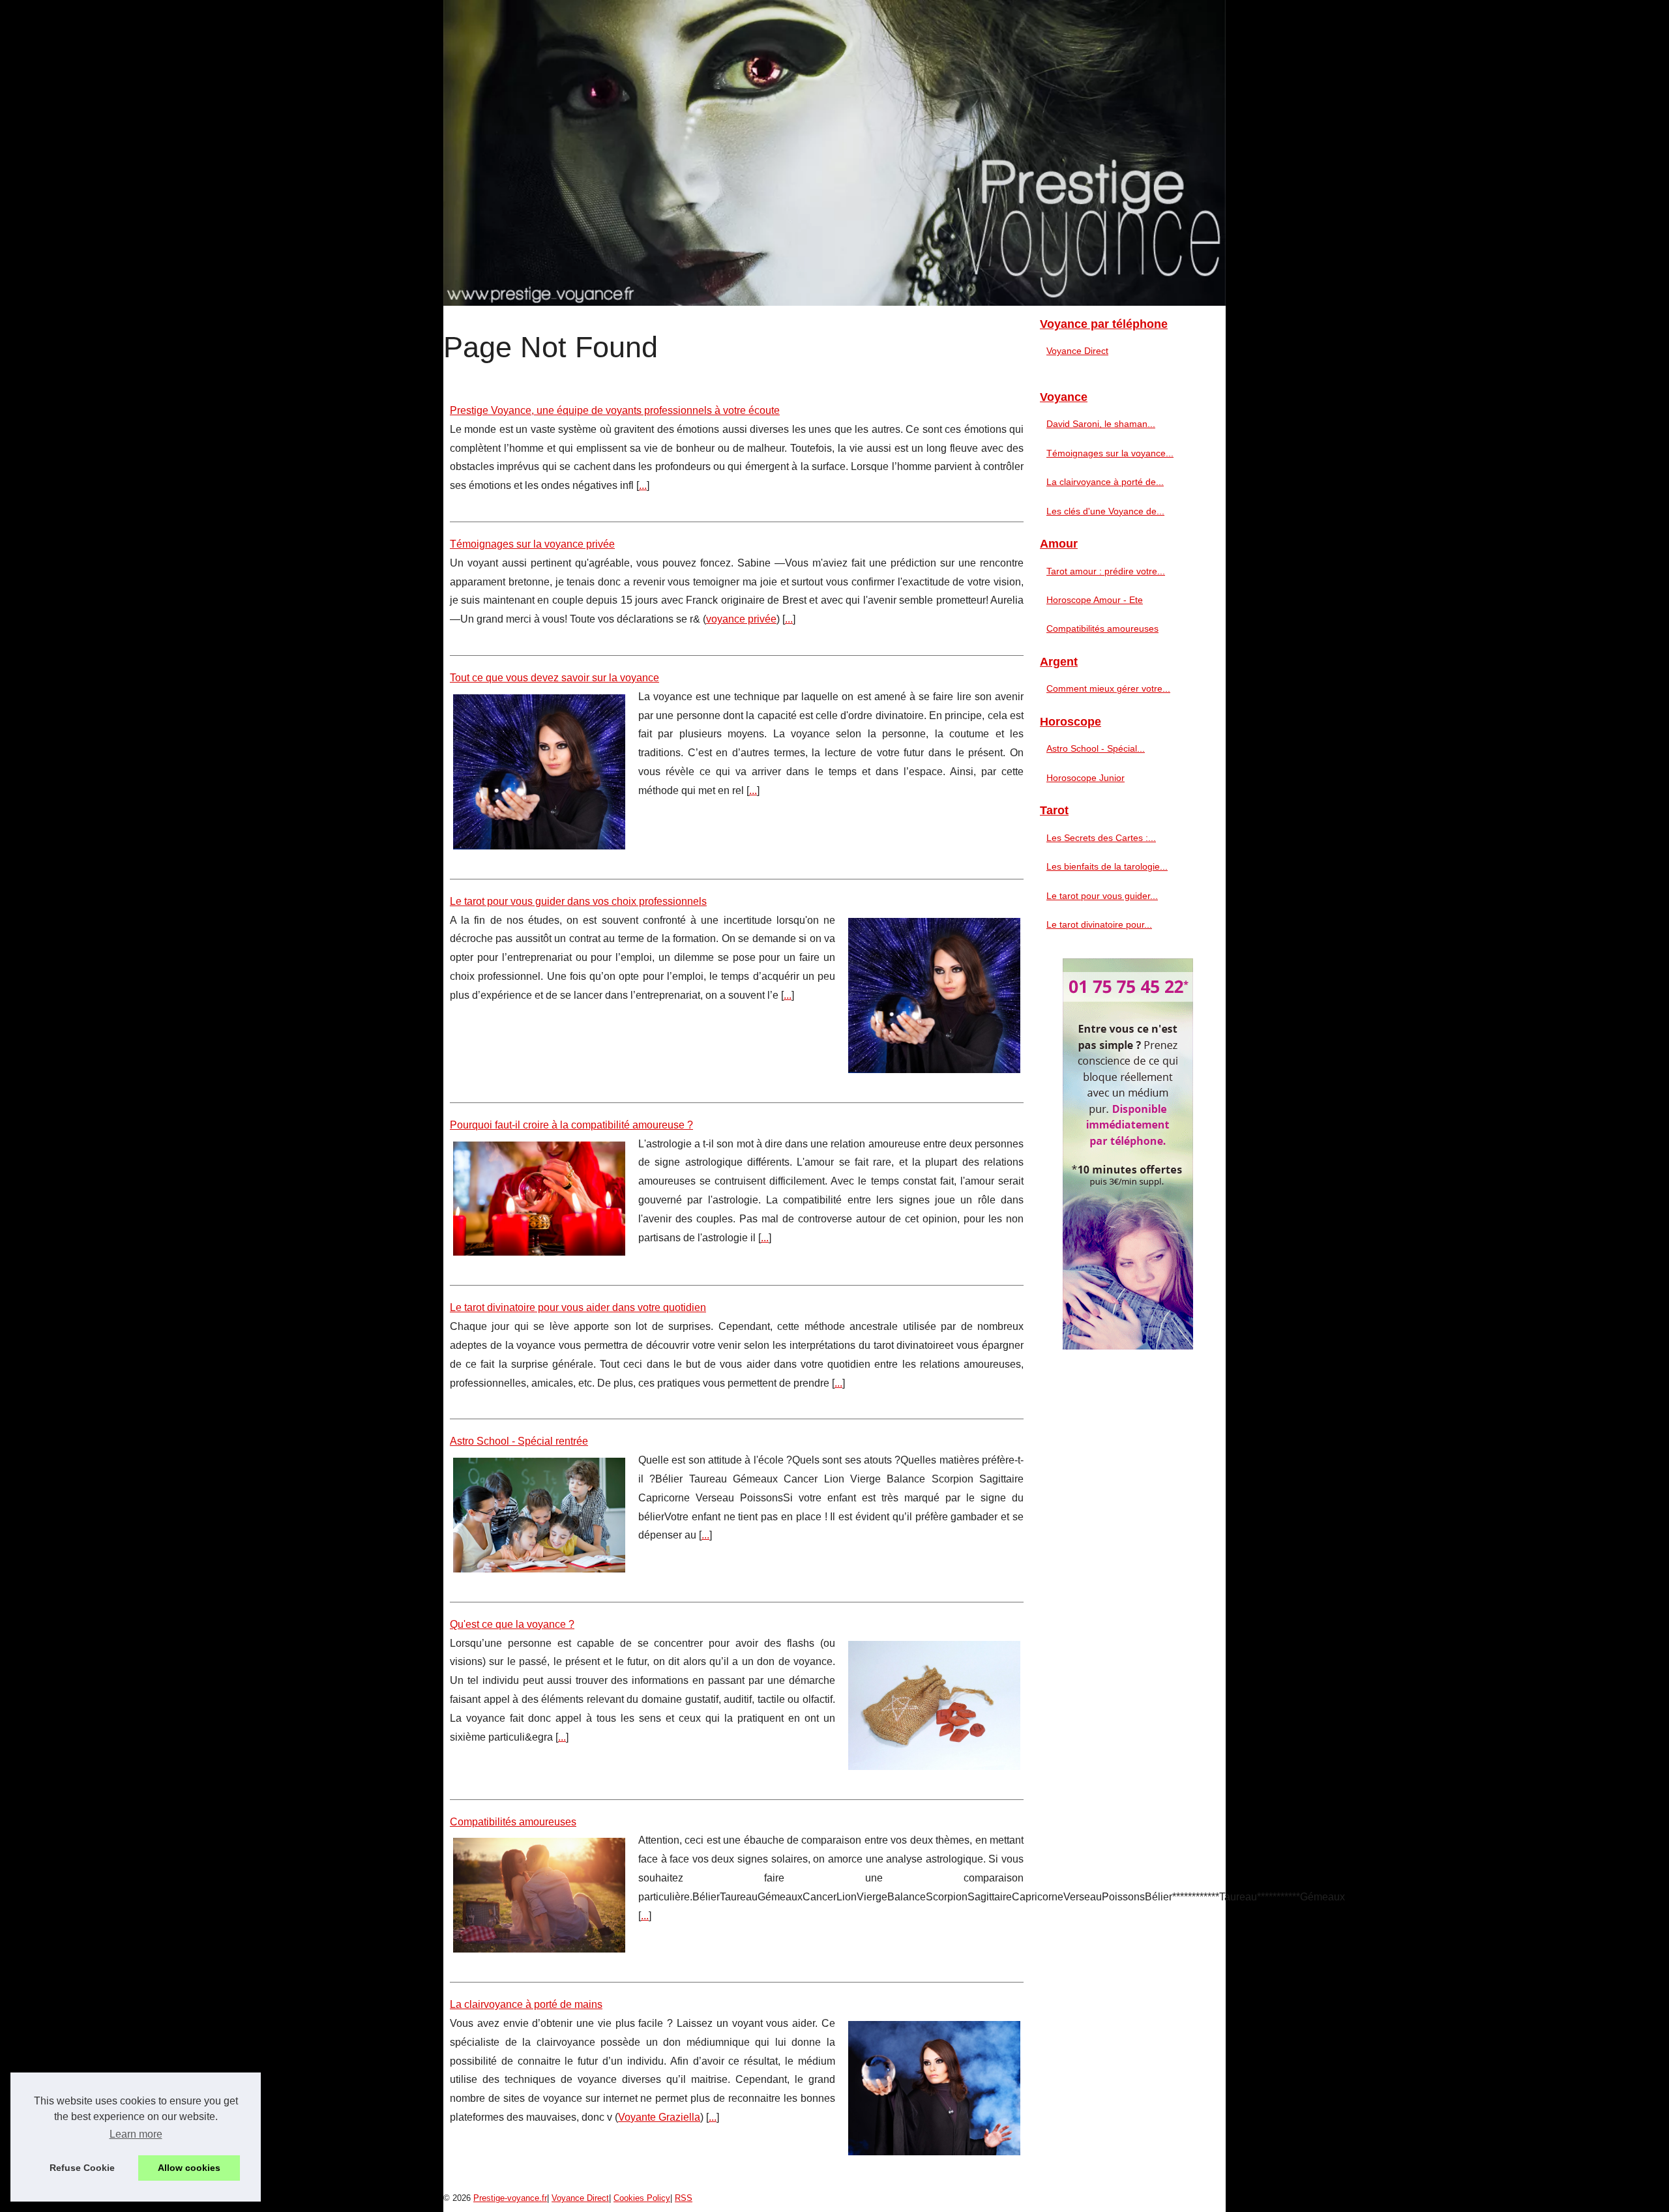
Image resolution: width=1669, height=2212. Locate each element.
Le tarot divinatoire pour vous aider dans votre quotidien (578, 1307)
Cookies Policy (642, 2198)
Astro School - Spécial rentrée (519, 1441)
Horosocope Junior (1086, 778)
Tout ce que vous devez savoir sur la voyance (554, 678)
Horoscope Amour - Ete (1095, 600)
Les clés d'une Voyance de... (1105, 511)
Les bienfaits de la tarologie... (1107, 866)
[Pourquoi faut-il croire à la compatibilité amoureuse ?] (539, 1197)
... (643, 485)
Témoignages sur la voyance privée (532, 544)
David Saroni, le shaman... (1101, 424)
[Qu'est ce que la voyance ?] (934, 1704)
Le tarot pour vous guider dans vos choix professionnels (578, 901)
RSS (684, 2198)
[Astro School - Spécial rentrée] (539, 1513)
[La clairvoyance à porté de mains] (934, 2087)
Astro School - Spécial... (1096, 748)
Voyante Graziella (659, 2117)
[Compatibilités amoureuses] (539, 1894)
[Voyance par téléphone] (834, 153)
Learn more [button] (136, 2134)
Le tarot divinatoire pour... (1099, 924)
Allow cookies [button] (189, 2168)
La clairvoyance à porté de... (1105, 482)
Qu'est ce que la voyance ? (512, 1624)
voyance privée (741, 619)
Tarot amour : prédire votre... (1106, 571)
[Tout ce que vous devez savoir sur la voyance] (539, 770)
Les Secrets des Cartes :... (1101, 838)
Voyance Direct (1077, 351)
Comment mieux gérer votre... (1108, 688)
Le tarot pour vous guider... (1102, 896)
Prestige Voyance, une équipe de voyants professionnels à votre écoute (615, 410)
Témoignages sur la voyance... (1110, 453)
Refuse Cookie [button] (82, 2168)
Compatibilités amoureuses (513, 1822)
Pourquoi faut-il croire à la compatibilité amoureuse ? (571, 1125)
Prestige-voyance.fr (510, 2198)
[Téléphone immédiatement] (1128, 1346)
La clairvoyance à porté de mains (526, 2004)
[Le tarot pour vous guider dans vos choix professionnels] (934, 994)
